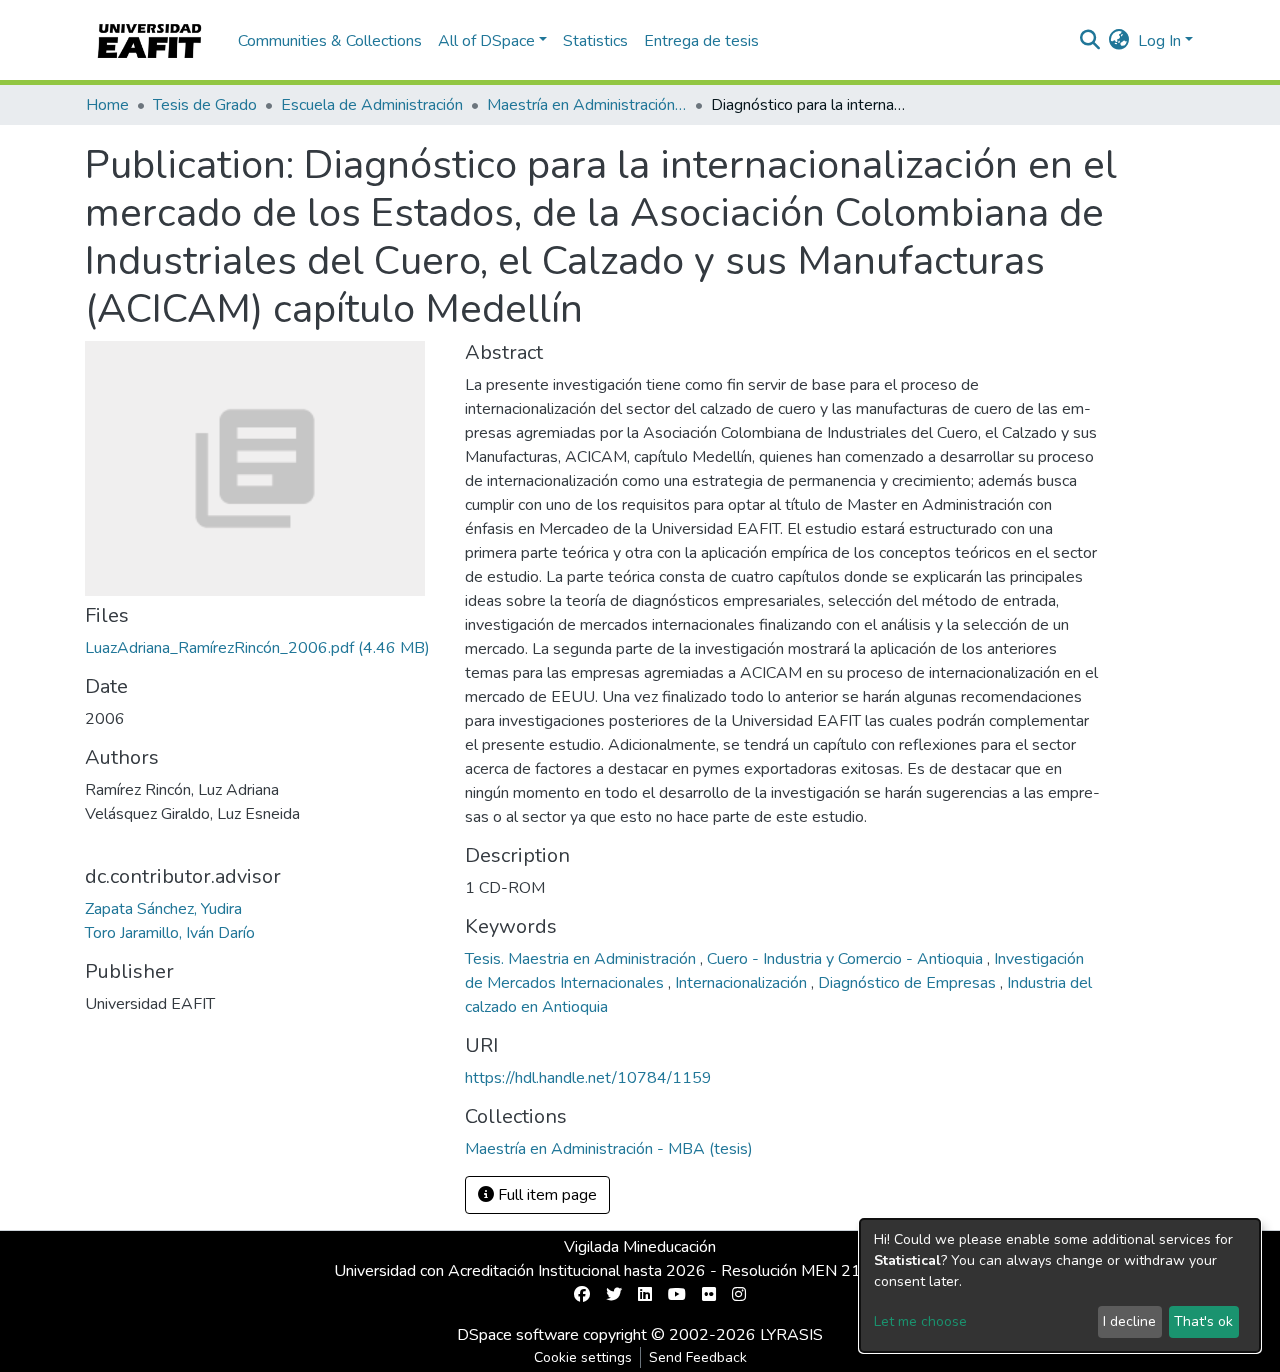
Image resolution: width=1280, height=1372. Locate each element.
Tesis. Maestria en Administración (582, 959)
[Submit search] (1090, 41)
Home (107, 105)
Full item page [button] (545, 1195)
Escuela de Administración (372, 105)
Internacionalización (743, 983)
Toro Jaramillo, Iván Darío (170, 933)
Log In (1159, 41)
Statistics (595, 41)
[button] (1119, 41)
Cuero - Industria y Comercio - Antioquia (847, 959)
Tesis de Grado (205, 105)
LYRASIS (791, 1335)
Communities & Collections (330, 41)
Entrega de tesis (701, 41)
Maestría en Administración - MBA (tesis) (587, 105)
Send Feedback (698, 1357)
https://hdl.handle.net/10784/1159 (588, 1078)
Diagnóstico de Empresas (909, 983)
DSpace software (518, 1335)
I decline (1129, 1321)
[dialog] (1060, 1285)
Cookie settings (583, 1357)
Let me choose (920, 1321)
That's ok (1203, 1321)
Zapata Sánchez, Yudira (163, 909)
